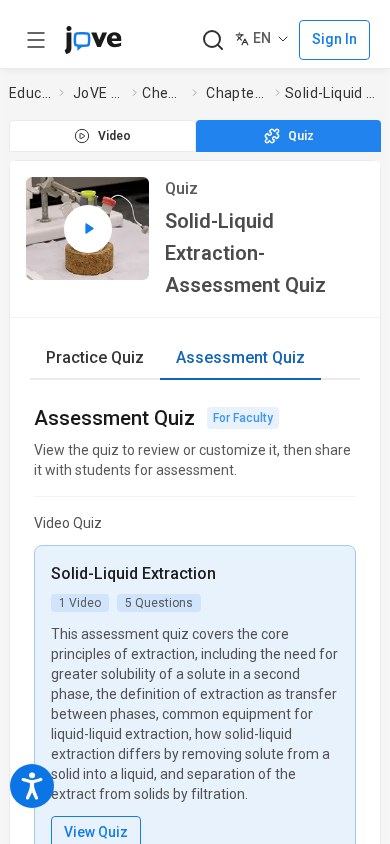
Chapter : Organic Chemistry (236, 93)
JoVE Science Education (98, 93)
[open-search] (212, 40)
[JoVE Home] (93, 40)
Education (30, 93)
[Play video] (88, 229)
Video (114, 136)
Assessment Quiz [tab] (240, 357)
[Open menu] (36, 40)
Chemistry (163, 93)
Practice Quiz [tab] (95, 357)
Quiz (301, 136)
